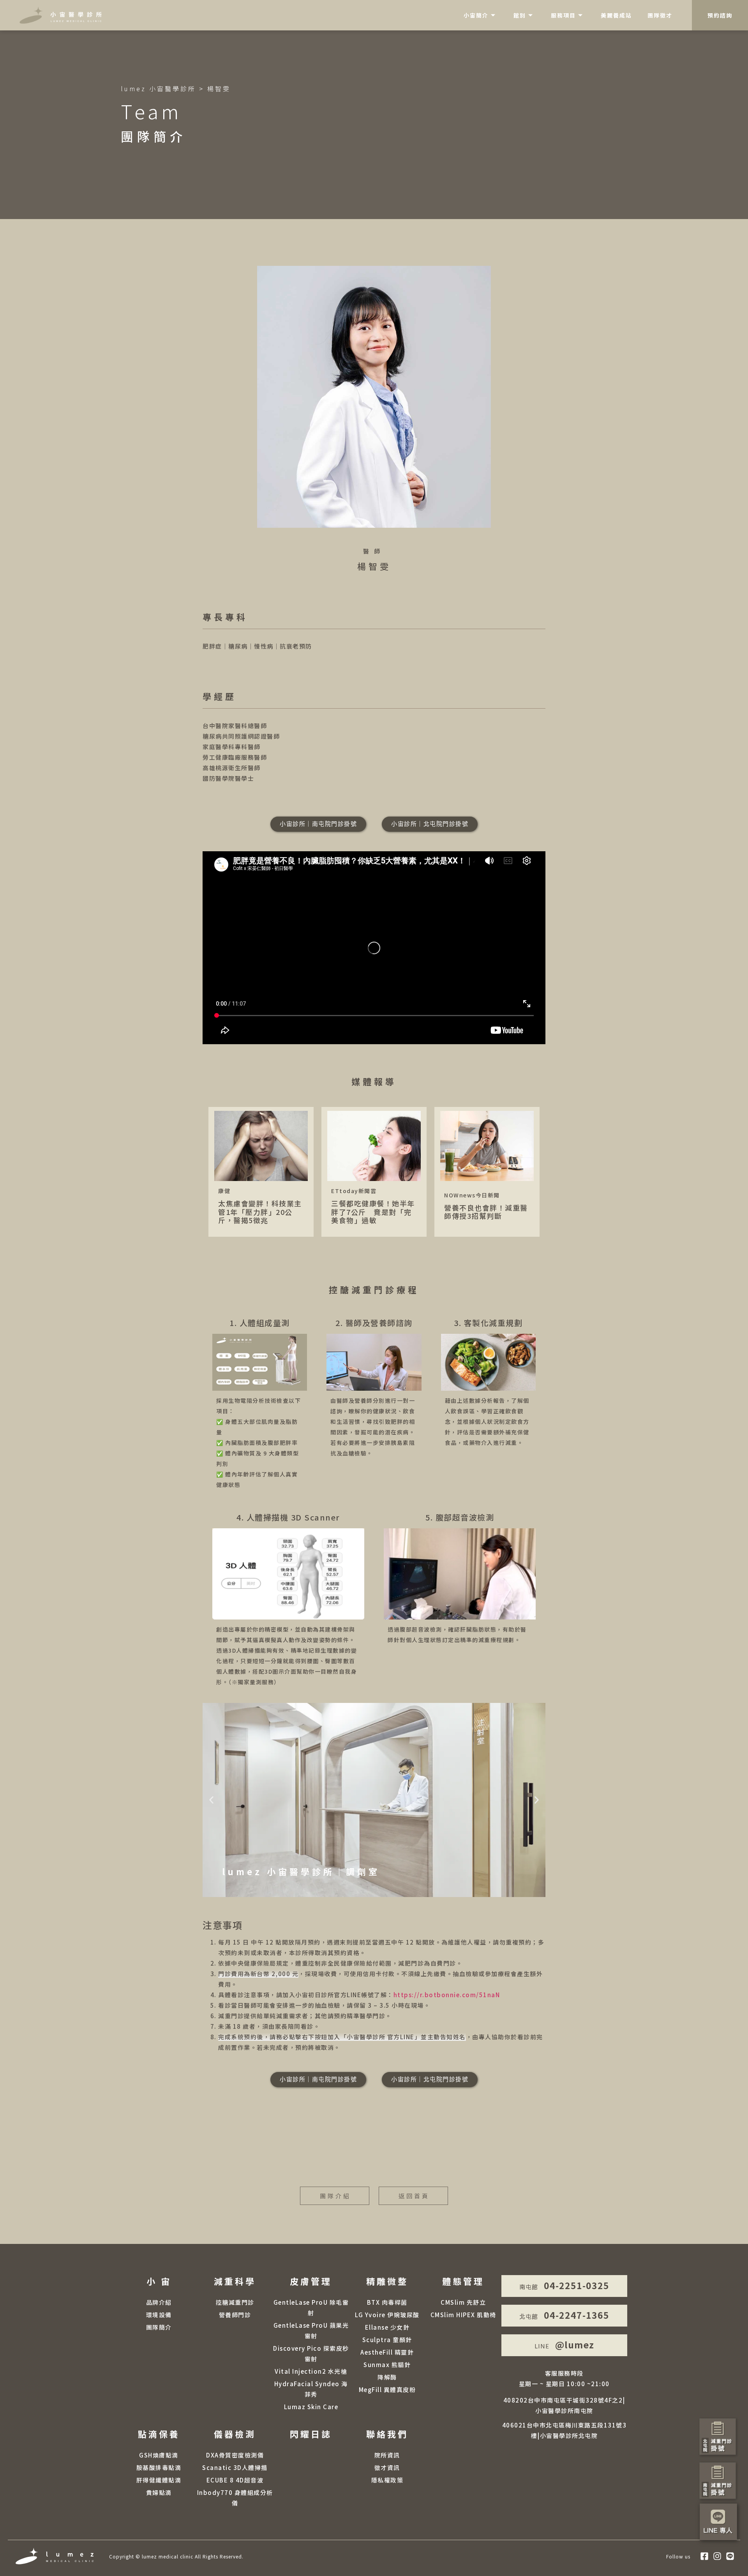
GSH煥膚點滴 (159, 2455)
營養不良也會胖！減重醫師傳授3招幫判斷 (487, 1172)
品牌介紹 (159, 2302)
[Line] (730, 2556)
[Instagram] (717, 2556)
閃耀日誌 (311, 2434)
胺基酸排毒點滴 (159, 2467)
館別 (520, 15)
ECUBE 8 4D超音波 (235, 2480)
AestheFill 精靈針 (387, 2352)
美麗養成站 (616, 15)
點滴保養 (159, 2434)
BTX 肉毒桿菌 (387, 2302)
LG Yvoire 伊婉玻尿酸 (387, 2315)
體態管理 (463, 2281)
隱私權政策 (387, 2480)
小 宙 (159, 2281)
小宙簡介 (476, 15)
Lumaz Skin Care (311, 2407)
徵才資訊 (387, 2467)
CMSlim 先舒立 (463, 2302)
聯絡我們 (387, 2434)
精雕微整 (387, 2281)
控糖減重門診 (235, 2302)
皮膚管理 (311, 2281)
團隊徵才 (660, 15)
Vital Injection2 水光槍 (311, 2371)
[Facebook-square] (704, 2556)
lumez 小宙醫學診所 (158, 88)
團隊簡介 (159, 2327)
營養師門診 (235, 2315)
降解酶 (387, 2377)
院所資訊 (387, 2455)
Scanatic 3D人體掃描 (235, 2467)
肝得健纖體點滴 (159, 2480)
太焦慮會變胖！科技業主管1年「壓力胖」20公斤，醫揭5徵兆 (261, 1172)
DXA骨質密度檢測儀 (235, 2455)
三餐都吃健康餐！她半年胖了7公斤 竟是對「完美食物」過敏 (374, 1172)
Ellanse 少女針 (387, 2327)
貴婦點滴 (159, 2492)
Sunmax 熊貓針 (387, 2365)
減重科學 (235, 2281)
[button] (211, 1800)
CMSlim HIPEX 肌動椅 (463, 2315)
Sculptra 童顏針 (387, 2340)
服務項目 (563, 15)
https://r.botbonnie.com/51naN (447, 1995)
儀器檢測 (235, 2434)
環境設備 (159, 2315)
